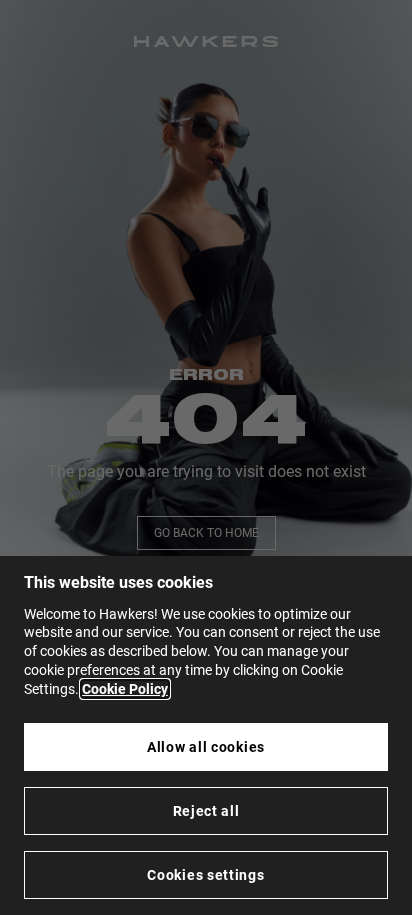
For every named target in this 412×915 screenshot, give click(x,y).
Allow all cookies (206, 747)
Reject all (206, 811)
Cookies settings (205, 875)
